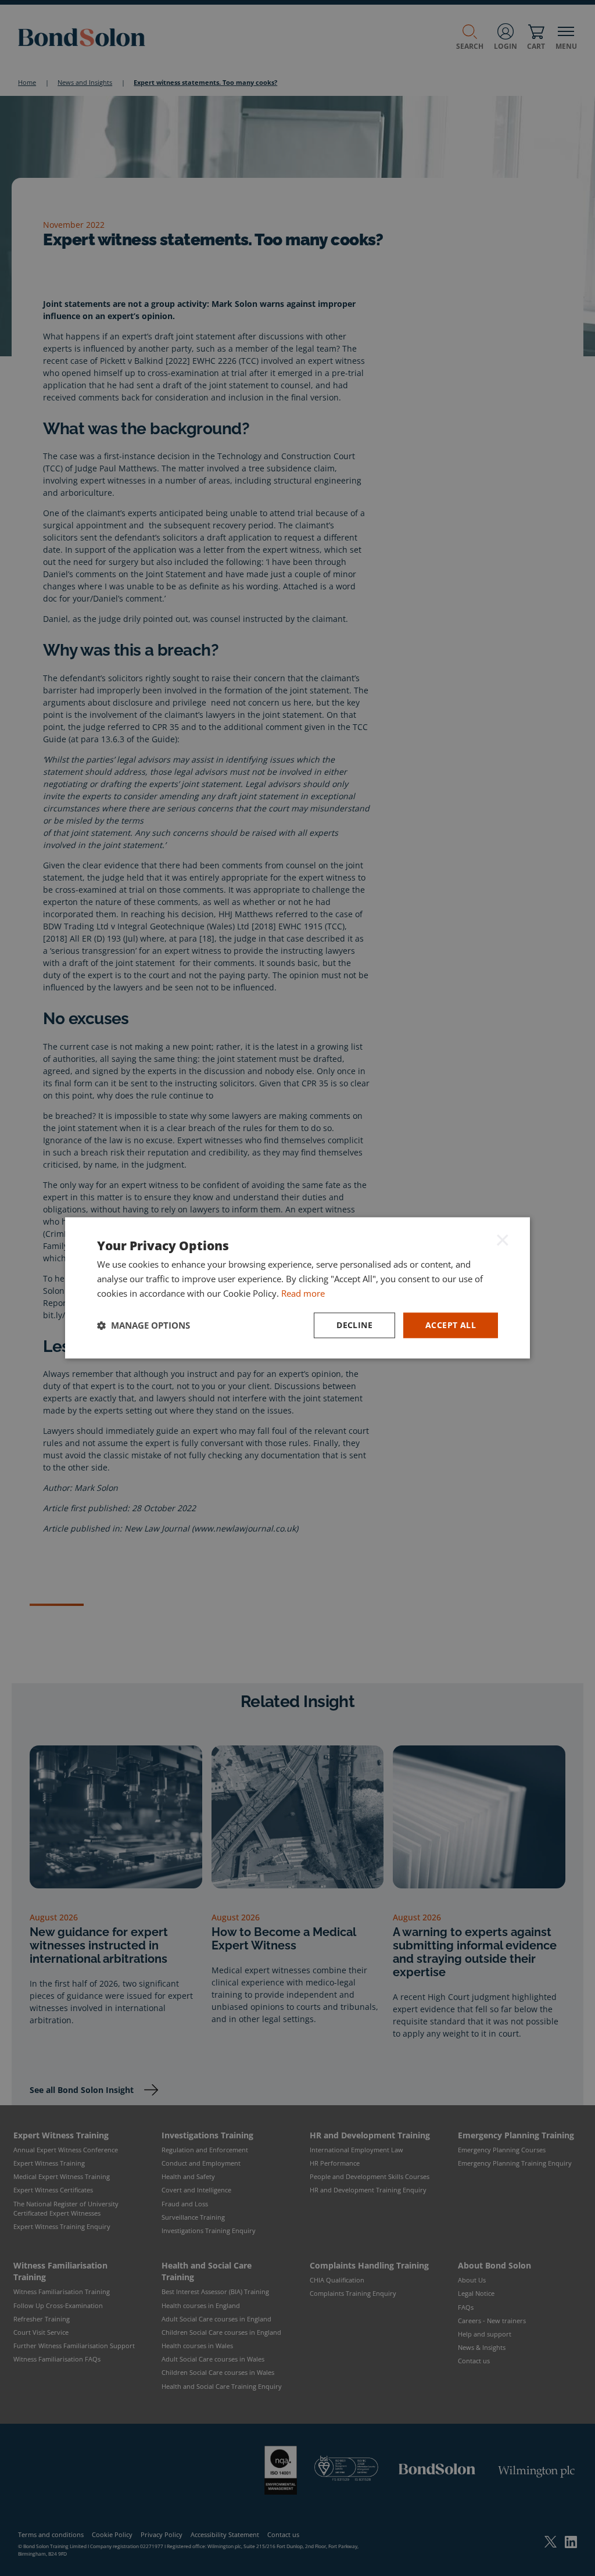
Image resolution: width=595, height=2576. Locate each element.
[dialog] (297, 1288)
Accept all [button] (451, 1325)
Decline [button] (354, 1325)
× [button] (503, 1239)
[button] (144, 1325)
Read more (303, 1293)
